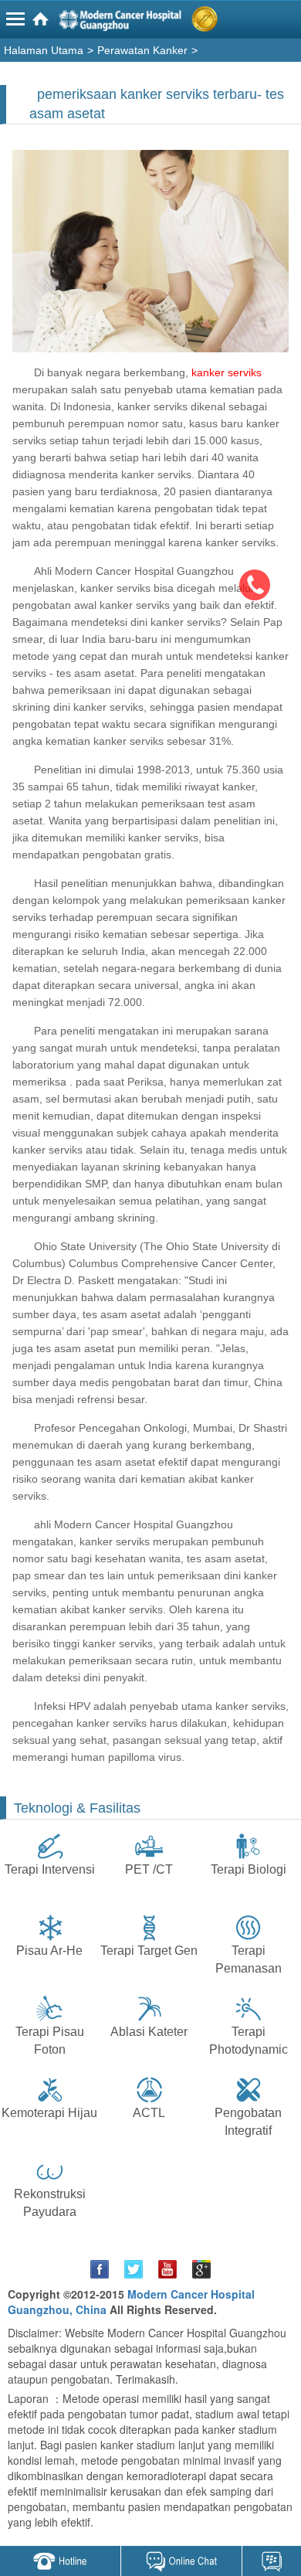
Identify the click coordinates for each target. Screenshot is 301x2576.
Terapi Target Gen (149, 1951)
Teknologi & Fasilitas (77, 1808)
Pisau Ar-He (49, 1951)
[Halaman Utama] (153, 22)
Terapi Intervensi (50, 1869)
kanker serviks (227, 372)
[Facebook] (100, 2269)
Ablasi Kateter (149, 2032)
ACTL (149, 2113)
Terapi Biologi (249, 1869)
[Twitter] (134, 2269)
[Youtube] (167, 2269)
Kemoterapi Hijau (49, 2113)
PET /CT (149, 1869)
